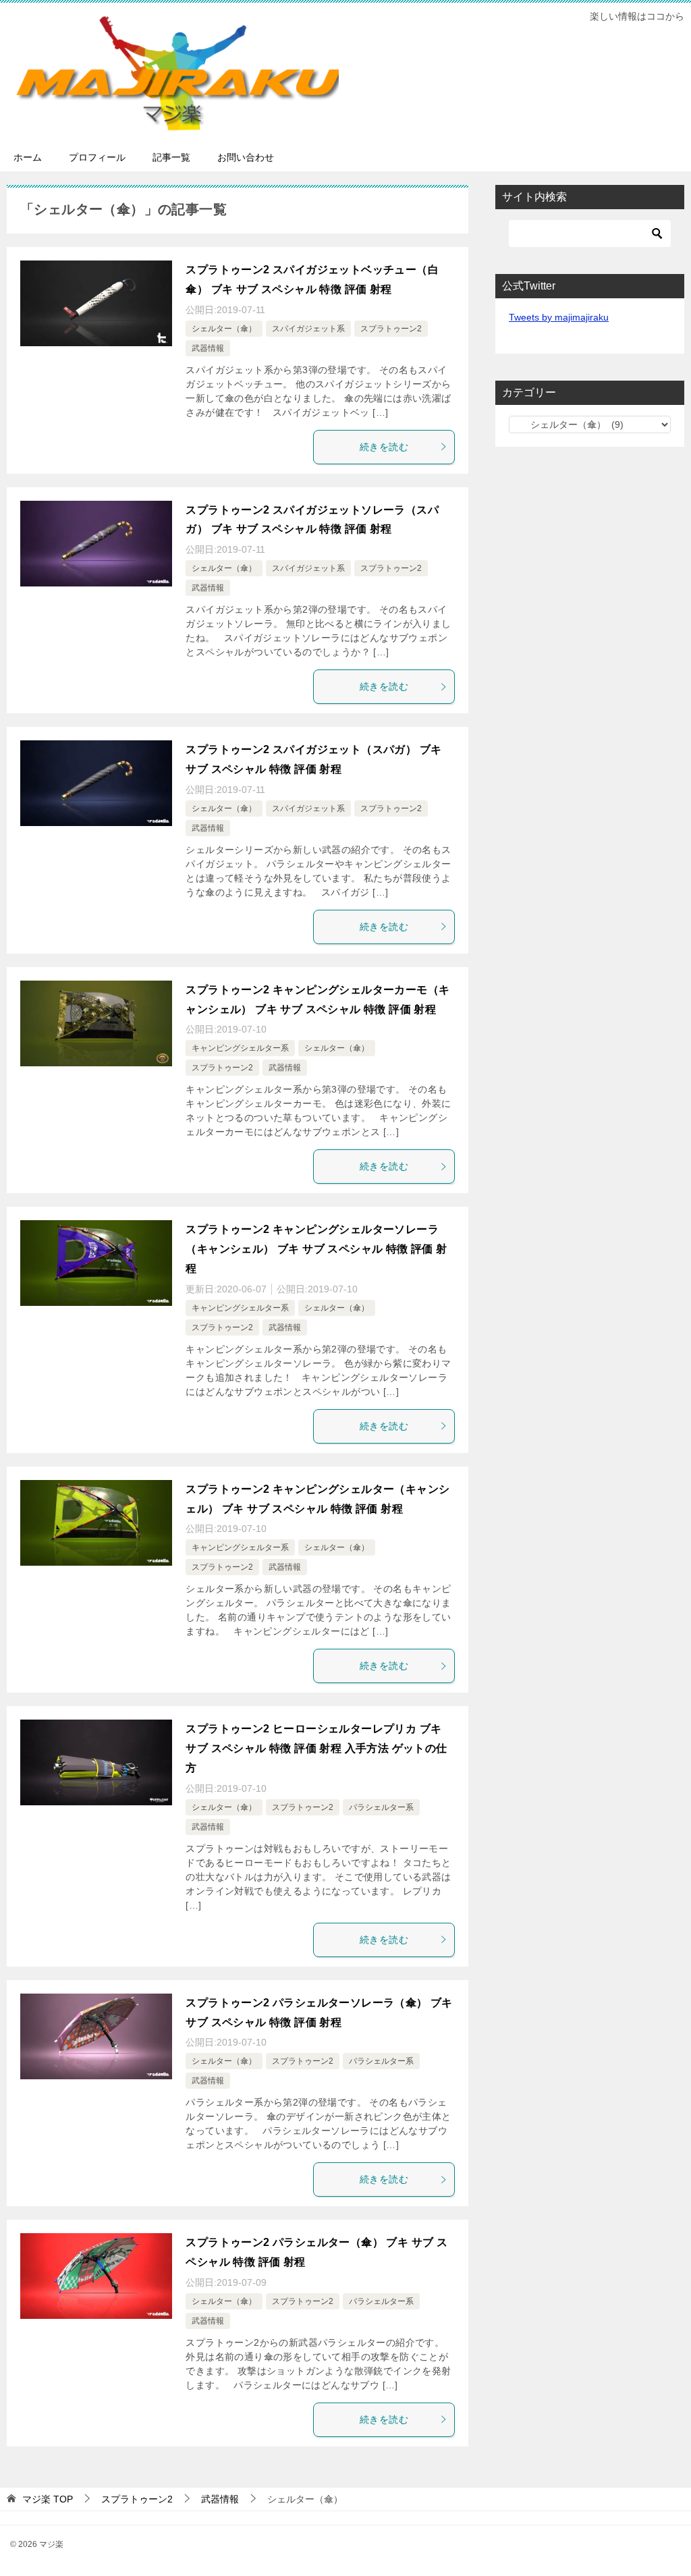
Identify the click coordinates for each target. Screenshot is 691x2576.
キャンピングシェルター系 (240, 1048)
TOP (48, 2499)
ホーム (28, 157)
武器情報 (208, 348)
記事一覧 (171, 157)
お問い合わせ (246, 157)
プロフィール (97, 157)
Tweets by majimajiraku (559, 317)
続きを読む (384, 447)
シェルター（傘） (224, 329)
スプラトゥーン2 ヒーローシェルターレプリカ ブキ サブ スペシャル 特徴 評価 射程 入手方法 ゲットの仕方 (316, 1748)
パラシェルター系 (381, 1807)
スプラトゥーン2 (391, 329)
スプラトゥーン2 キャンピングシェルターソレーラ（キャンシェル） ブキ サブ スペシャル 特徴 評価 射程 (316, 1249)
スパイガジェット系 (308, 329)
